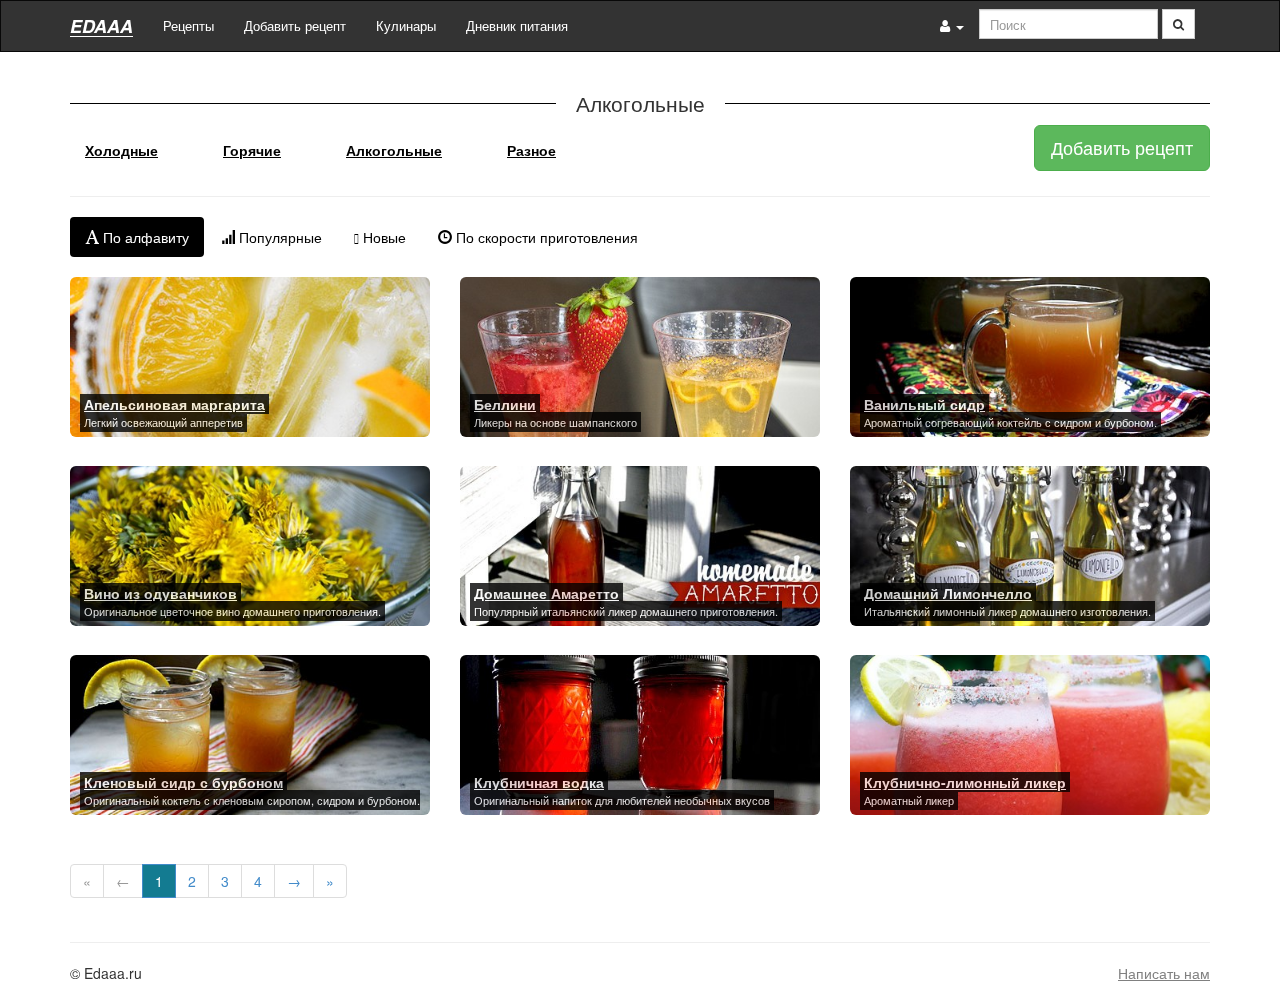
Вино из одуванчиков (160, 593)
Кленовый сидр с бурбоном (183, 782)
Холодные (121, 150)
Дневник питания (517, 25)
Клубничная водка (539, 782)
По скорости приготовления (545, 237)
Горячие (252, 150)
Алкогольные (394, 150)
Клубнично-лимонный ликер (965, 782)
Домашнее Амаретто (546, 593)
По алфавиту (144, 237)
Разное (531, 150)
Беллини (505, 404)
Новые (382, 237)
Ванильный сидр (924, 404)
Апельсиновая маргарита (174, 404)
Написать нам (1164, 973)
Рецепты (188, 25)
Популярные (278, 237)
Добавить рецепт (295, 25)
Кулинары (406, 25)
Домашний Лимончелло (948, 593)
